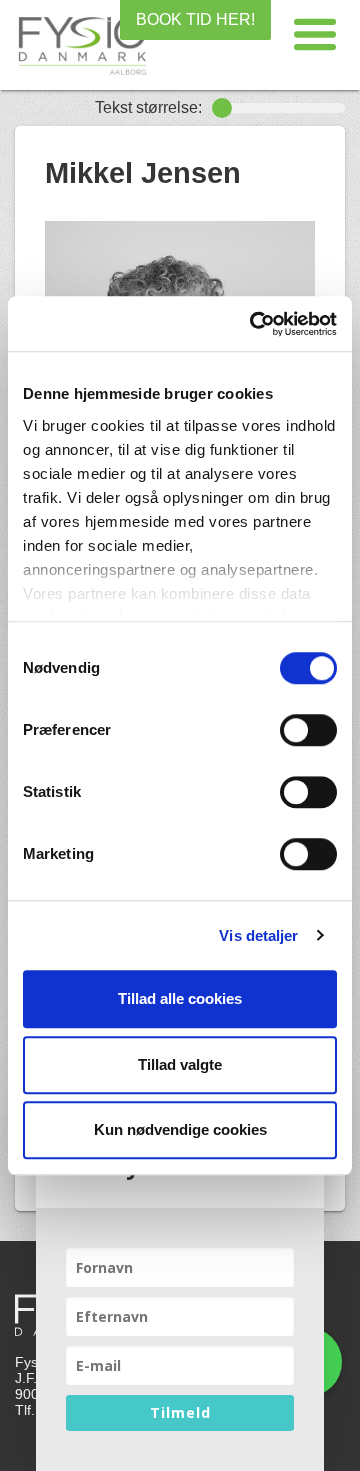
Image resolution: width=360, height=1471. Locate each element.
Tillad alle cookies (180, 998)
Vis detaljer (258, 935)
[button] (315, 35)
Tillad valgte (180, 1064)
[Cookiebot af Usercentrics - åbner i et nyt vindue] (254, 324)
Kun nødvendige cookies (180, 1129)
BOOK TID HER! (195, 19)
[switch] (308, 730)
